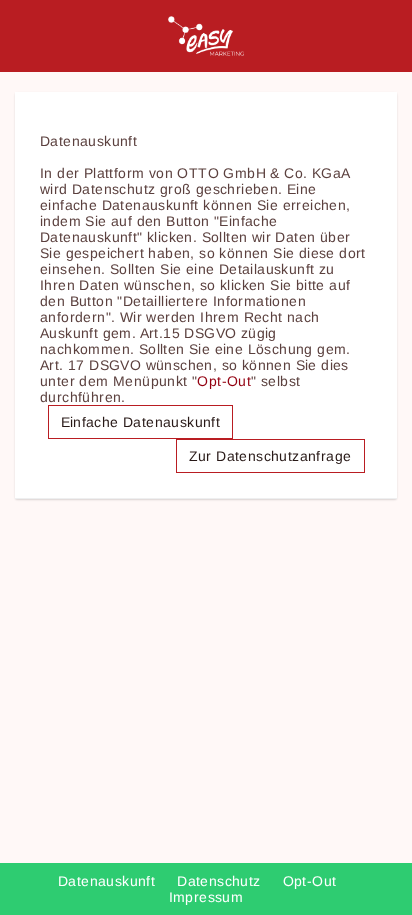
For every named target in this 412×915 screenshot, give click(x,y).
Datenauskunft (109, 881)
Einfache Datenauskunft (141, 422)
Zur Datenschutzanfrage (270, 456)
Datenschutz (221, 881)
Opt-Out (224, 381)
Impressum (206, 897)
